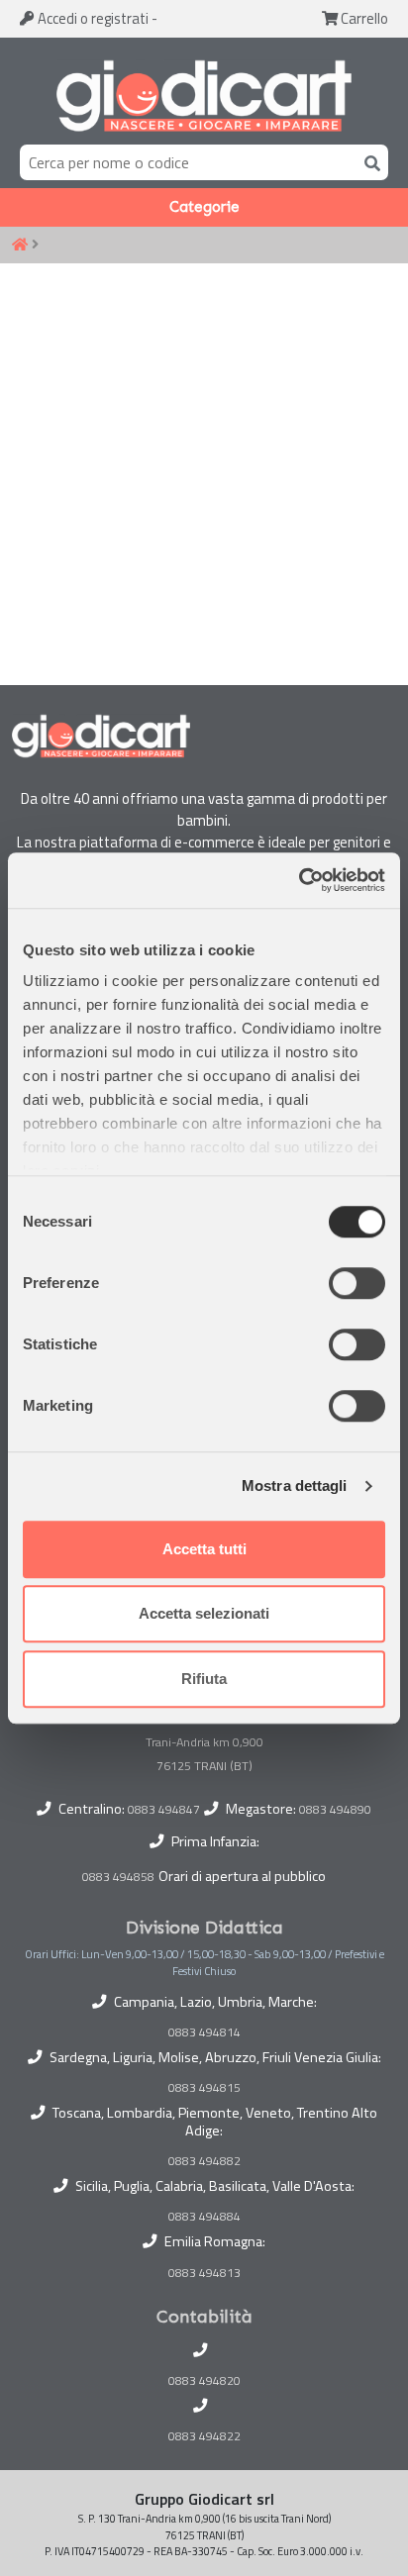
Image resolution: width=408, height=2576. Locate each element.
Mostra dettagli (295, 1486)
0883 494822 (204, 2436)
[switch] (357, 1283)
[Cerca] (368, 162)
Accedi (92, 18)
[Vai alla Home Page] (20, 246)
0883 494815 (204, 2088)
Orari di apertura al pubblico (242, 1876)
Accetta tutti (204, 1549)
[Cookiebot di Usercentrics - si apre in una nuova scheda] (299, 880)
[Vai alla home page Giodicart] (204, 95)
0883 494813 (204, 2273)
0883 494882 (204, 2161)
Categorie (204, 207)
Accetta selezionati (204, 1613)
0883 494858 (118, 1877)
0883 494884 (204, 2217)
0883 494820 (204, 2381)
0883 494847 (164, 1809)
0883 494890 (335, 1809)
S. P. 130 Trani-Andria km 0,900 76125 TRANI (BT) (204, 1742)
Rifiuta (204, 1679)
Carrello (363, 18)
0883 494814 (204, 2032)
